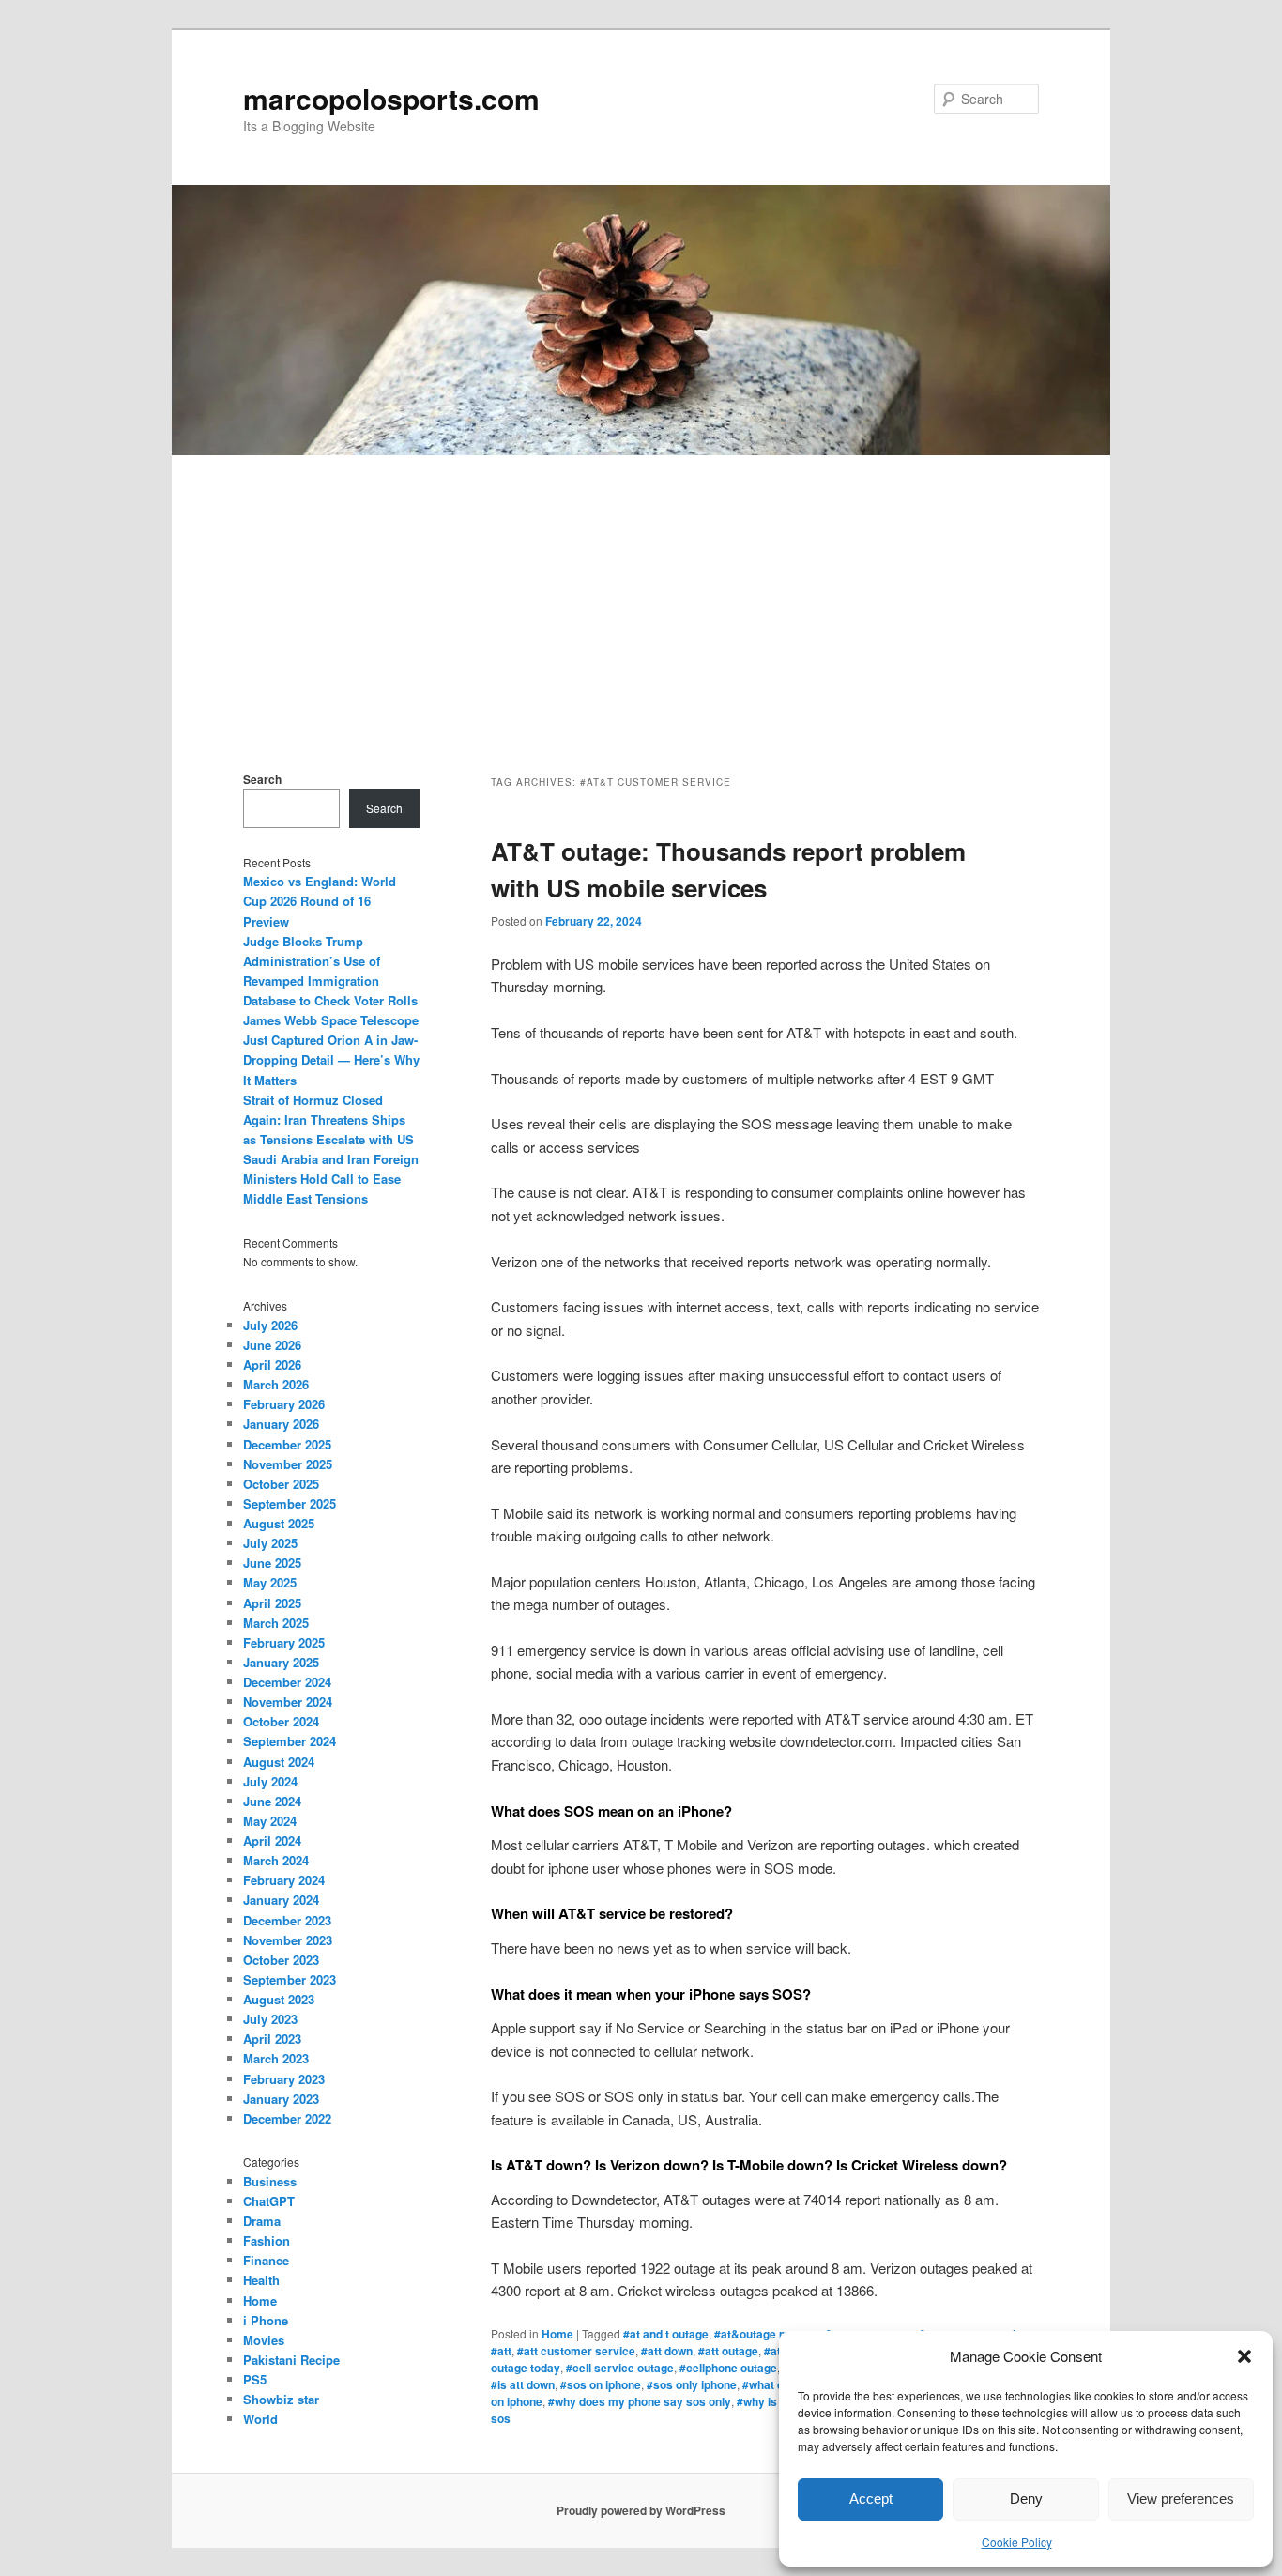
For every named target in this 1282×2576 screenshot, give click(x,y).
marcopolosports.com (391, 98)
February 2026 (284, 1404)
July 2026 (270, 1325)
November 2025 (288, 1464)
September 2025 (290, 1503)
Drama (262, 2221)
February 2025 (284, 1642)
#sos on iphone (601, 2384)
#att (501, 2351)
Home (557, 2334)
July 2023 (270, 2019)
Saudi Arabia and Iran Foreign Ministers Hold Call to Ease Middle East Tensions (331, 1179)
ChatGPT (269, 2201)
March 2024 (276, 1860)
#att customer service (576, 2351)
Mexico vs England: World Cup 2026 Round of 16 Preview (320, 901)
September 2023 (290, 1979)
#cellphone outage (728, 2368)
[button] (1244, 2356)
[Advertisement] (641, 596)
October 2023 (281, 1960)
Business (270, 2181)
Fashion (267, 2240)
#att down (667, 2351)
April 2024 (272, 1840)
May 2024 (270, 1821)
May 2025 (270, 1582)
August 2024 (279, 1762)
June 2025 (272, 1563)
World (260, 2419)
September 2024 (290, 1741)
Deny (1026, 2499)
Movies (264, 2340)
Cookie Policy (1017, 2542)
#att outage (728, 2351)
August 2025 (279, 1523)
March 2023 (276, 2058)
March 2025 (276, 1623)
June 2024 (272, 1801)
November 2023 (288, 1940)
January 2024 (281, 1900)
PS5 (255, 2379)
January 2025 (281, 1662)
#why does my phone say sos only (640, 2401)
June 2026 (272, 1345)
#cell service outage (620, 2368)
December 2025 (287, 1444)
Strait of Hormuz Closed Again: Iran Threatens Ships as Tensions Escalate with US (328, 1119)
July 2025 (270, 1543)
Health (261, 2280)
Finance (266, 2260)
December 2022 (287, 2118)
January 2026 (281, 1424)
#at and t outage (666, 2334)
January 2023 (281, 2099)
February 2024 (284, 1880)
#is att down (523, 2384)
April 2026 (272, 1365)
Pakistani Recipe (291, 2360)
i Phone (266, 2320)
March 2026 (276, 1384)
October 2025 (281, 1484)
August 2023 (279, 1999)
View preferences (1181, 2499)
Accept (871, 2499)
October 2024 (281, 1721)
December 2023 (287, 1920)
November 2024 (288, 1702)
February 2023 (284, 2079)
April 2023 (272, 2039)
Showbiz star (281, 2399)
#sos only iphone (692, 2384)
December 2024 (287, 1682)
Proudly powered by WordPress (641, 2510)
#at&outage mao (758, 2334)
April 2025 (272, 1603)
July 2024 (270, 1781)
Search (262, 779)
